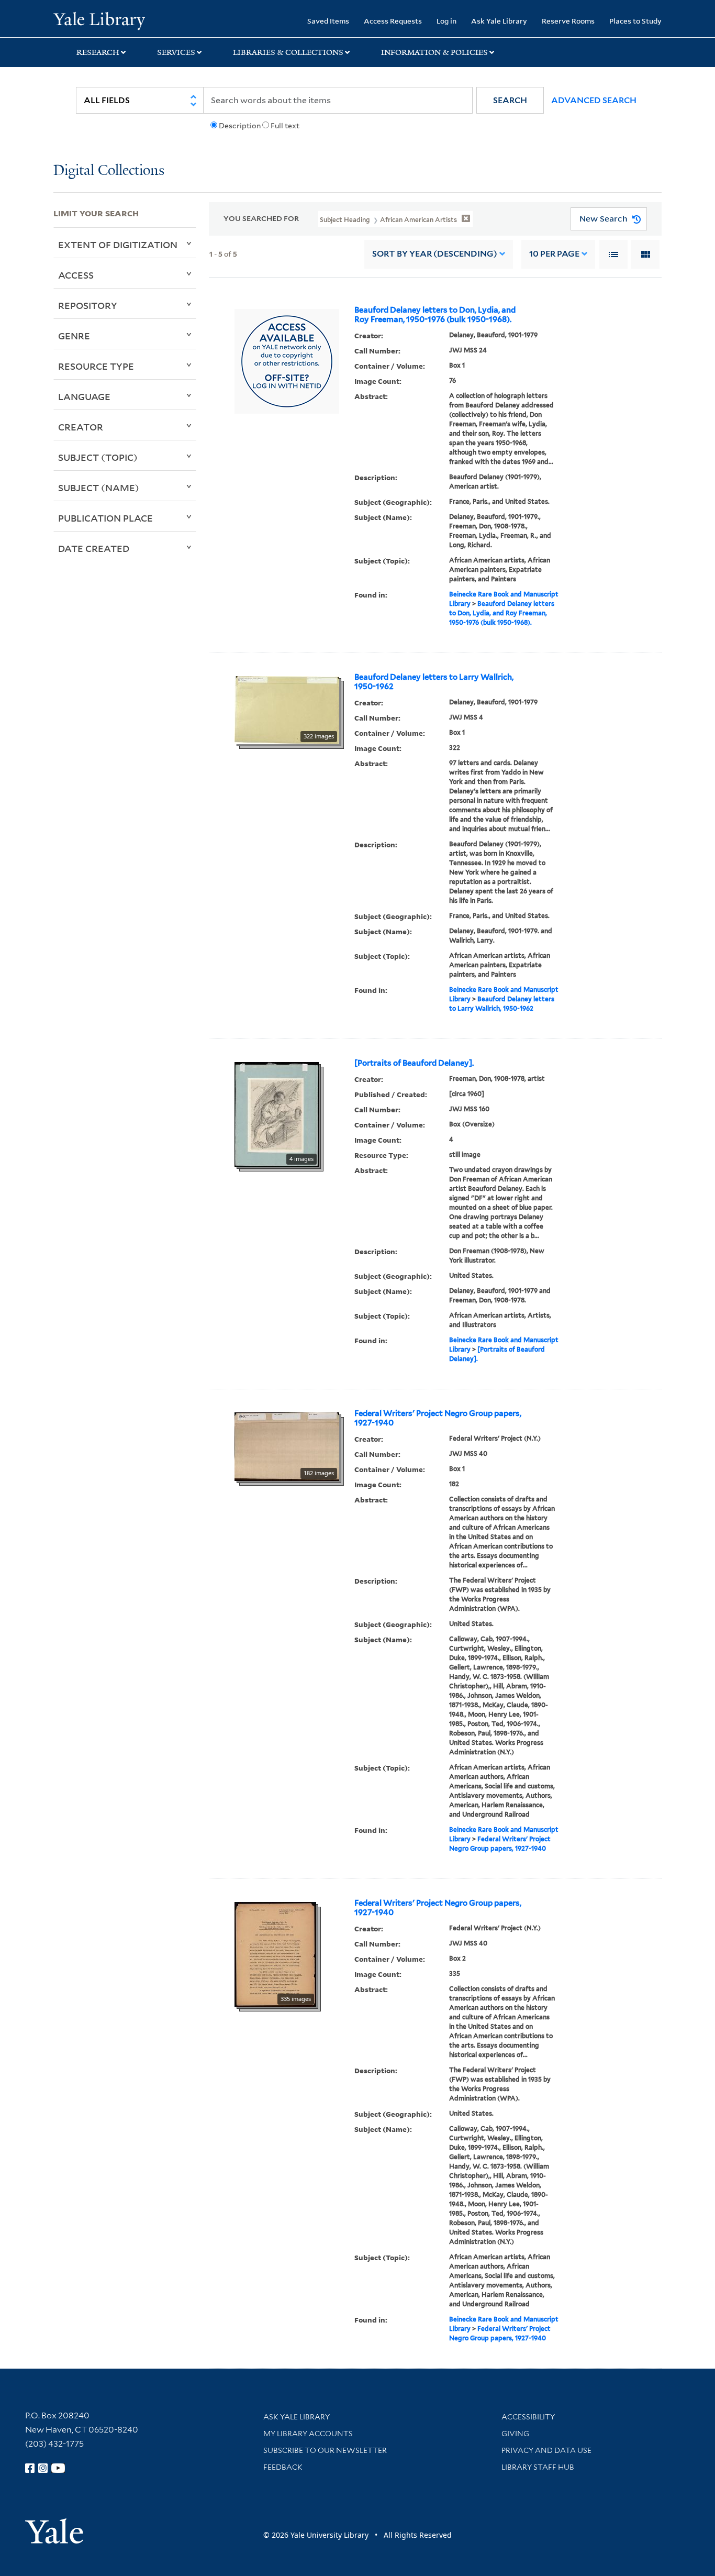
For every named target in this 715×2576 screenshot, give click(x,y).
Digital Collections (109, 171)
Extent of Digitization (118, 245)
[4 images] (277, 1113)
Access (76, 275)
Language (84, 396)
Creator (81, 427)
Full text (285, 126)
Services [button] (176, 52)
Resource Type (96, 366)
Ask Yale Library (499, 21)
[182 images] (287, 1445)
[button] (510, 100)
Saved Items (328, 21)
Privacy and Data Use (546, 2450)
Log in (446, 21)
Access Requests (393, 21)
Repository (88, 305)
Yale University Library (99, 20)
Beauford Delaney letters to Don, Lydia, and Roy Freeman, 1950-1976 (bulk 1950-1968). (435, 315)
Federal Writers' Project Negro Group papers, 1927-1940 (438, 1418)
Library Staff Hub (538, 2467)
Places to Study (635, 21)
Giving (515, 2434)
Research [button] (98, 52)
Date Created (94, 548)
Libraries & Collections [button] (288, 52)
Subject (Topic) (98, 457)
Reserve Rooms (568, 21)
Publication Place (105, 518)
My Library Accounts (308, 2434)
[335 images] (275, 1953)
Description (240, 126)
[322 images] (287, 709)
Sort (435, 254)
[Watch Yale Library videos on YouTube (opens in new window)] (58, 2468)
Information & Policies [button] (434, 52)
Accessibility (528, 2417)
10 (554, 254)
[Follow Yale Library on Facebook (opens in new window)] (30, 2468)
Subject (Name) (99, 488)
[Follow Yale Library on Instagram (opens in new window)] (43, 2468)
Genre (74, 336)
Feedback (283, 2467)
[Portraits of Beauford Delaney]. (414, 1063)
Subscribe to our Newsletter (325, 2450)
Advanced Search (594, 100)
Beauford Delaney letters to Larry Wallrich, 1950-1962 (434, 682)
